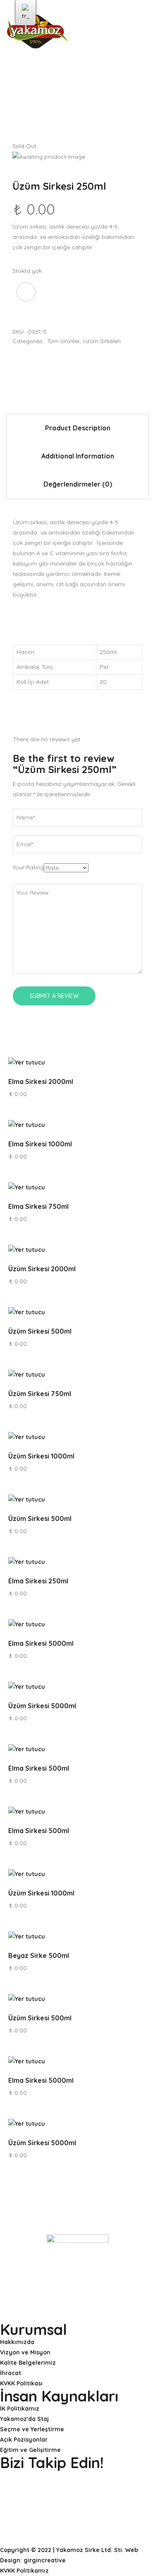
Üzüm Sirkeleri (102, 341)
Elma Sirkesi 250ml (38, 1581)
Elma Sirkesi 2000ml (41, 1081)
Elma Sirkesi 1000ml (40, 1144)
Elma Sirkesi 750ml (38, 1206)
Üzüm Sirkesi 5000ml (42, 1706)
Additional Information (78, 456)
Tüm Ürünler (63, 341)
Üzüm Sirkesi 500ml (40, 1331)
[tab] (77, 428)
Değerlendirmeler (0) (78, 484)
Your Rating (28, 867)
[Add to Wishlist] (26, 292)
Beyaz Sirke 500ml (39, 1955)
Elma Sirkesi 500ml (39, 1768)
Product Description (78, 428)
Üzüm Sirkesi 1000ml (41, 1456)
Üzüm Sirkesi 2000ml (42, 1269)
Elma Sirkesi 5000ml (41, 1643)
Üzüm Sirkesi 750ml (40, 1394)
